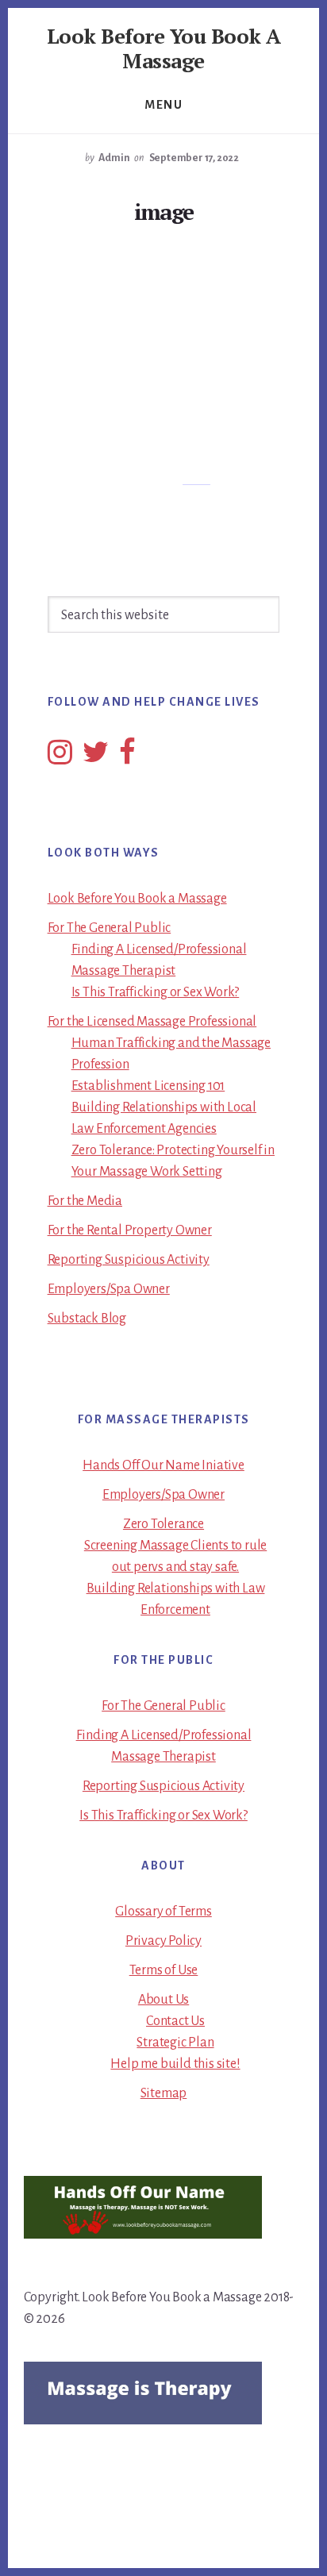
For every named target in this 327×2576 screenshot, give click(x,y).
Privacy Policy (163, 1941)
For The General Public (110, 928)
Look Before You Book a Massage (137, 899)
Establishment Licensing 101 (148, 1086)
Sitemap (164, 2093)
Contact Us (175, 2021)
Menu (163, 105)
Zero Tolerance (163, 1524)
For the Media (85, 1201)
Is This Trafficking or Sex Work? (156, 992)
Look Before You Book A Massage (164, 48)
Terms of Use (164, 1970)
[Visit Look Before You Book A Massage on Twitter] (96, 758)
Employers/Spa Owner (109, 1289)
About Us (163, 2000)
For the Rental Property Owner (130, 1230)
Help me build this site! (175, 2064)
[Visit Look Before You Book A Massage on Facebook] (127, 758)
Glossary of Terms (163, 1912)
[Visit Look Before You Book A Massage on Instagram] (60, 758)
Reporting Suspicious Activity (129, 1260)
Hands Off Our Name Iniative (163, 1465)
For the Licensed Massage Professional (152, 1022)
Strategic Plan (175, 2043)
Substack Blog (87, 1319)
